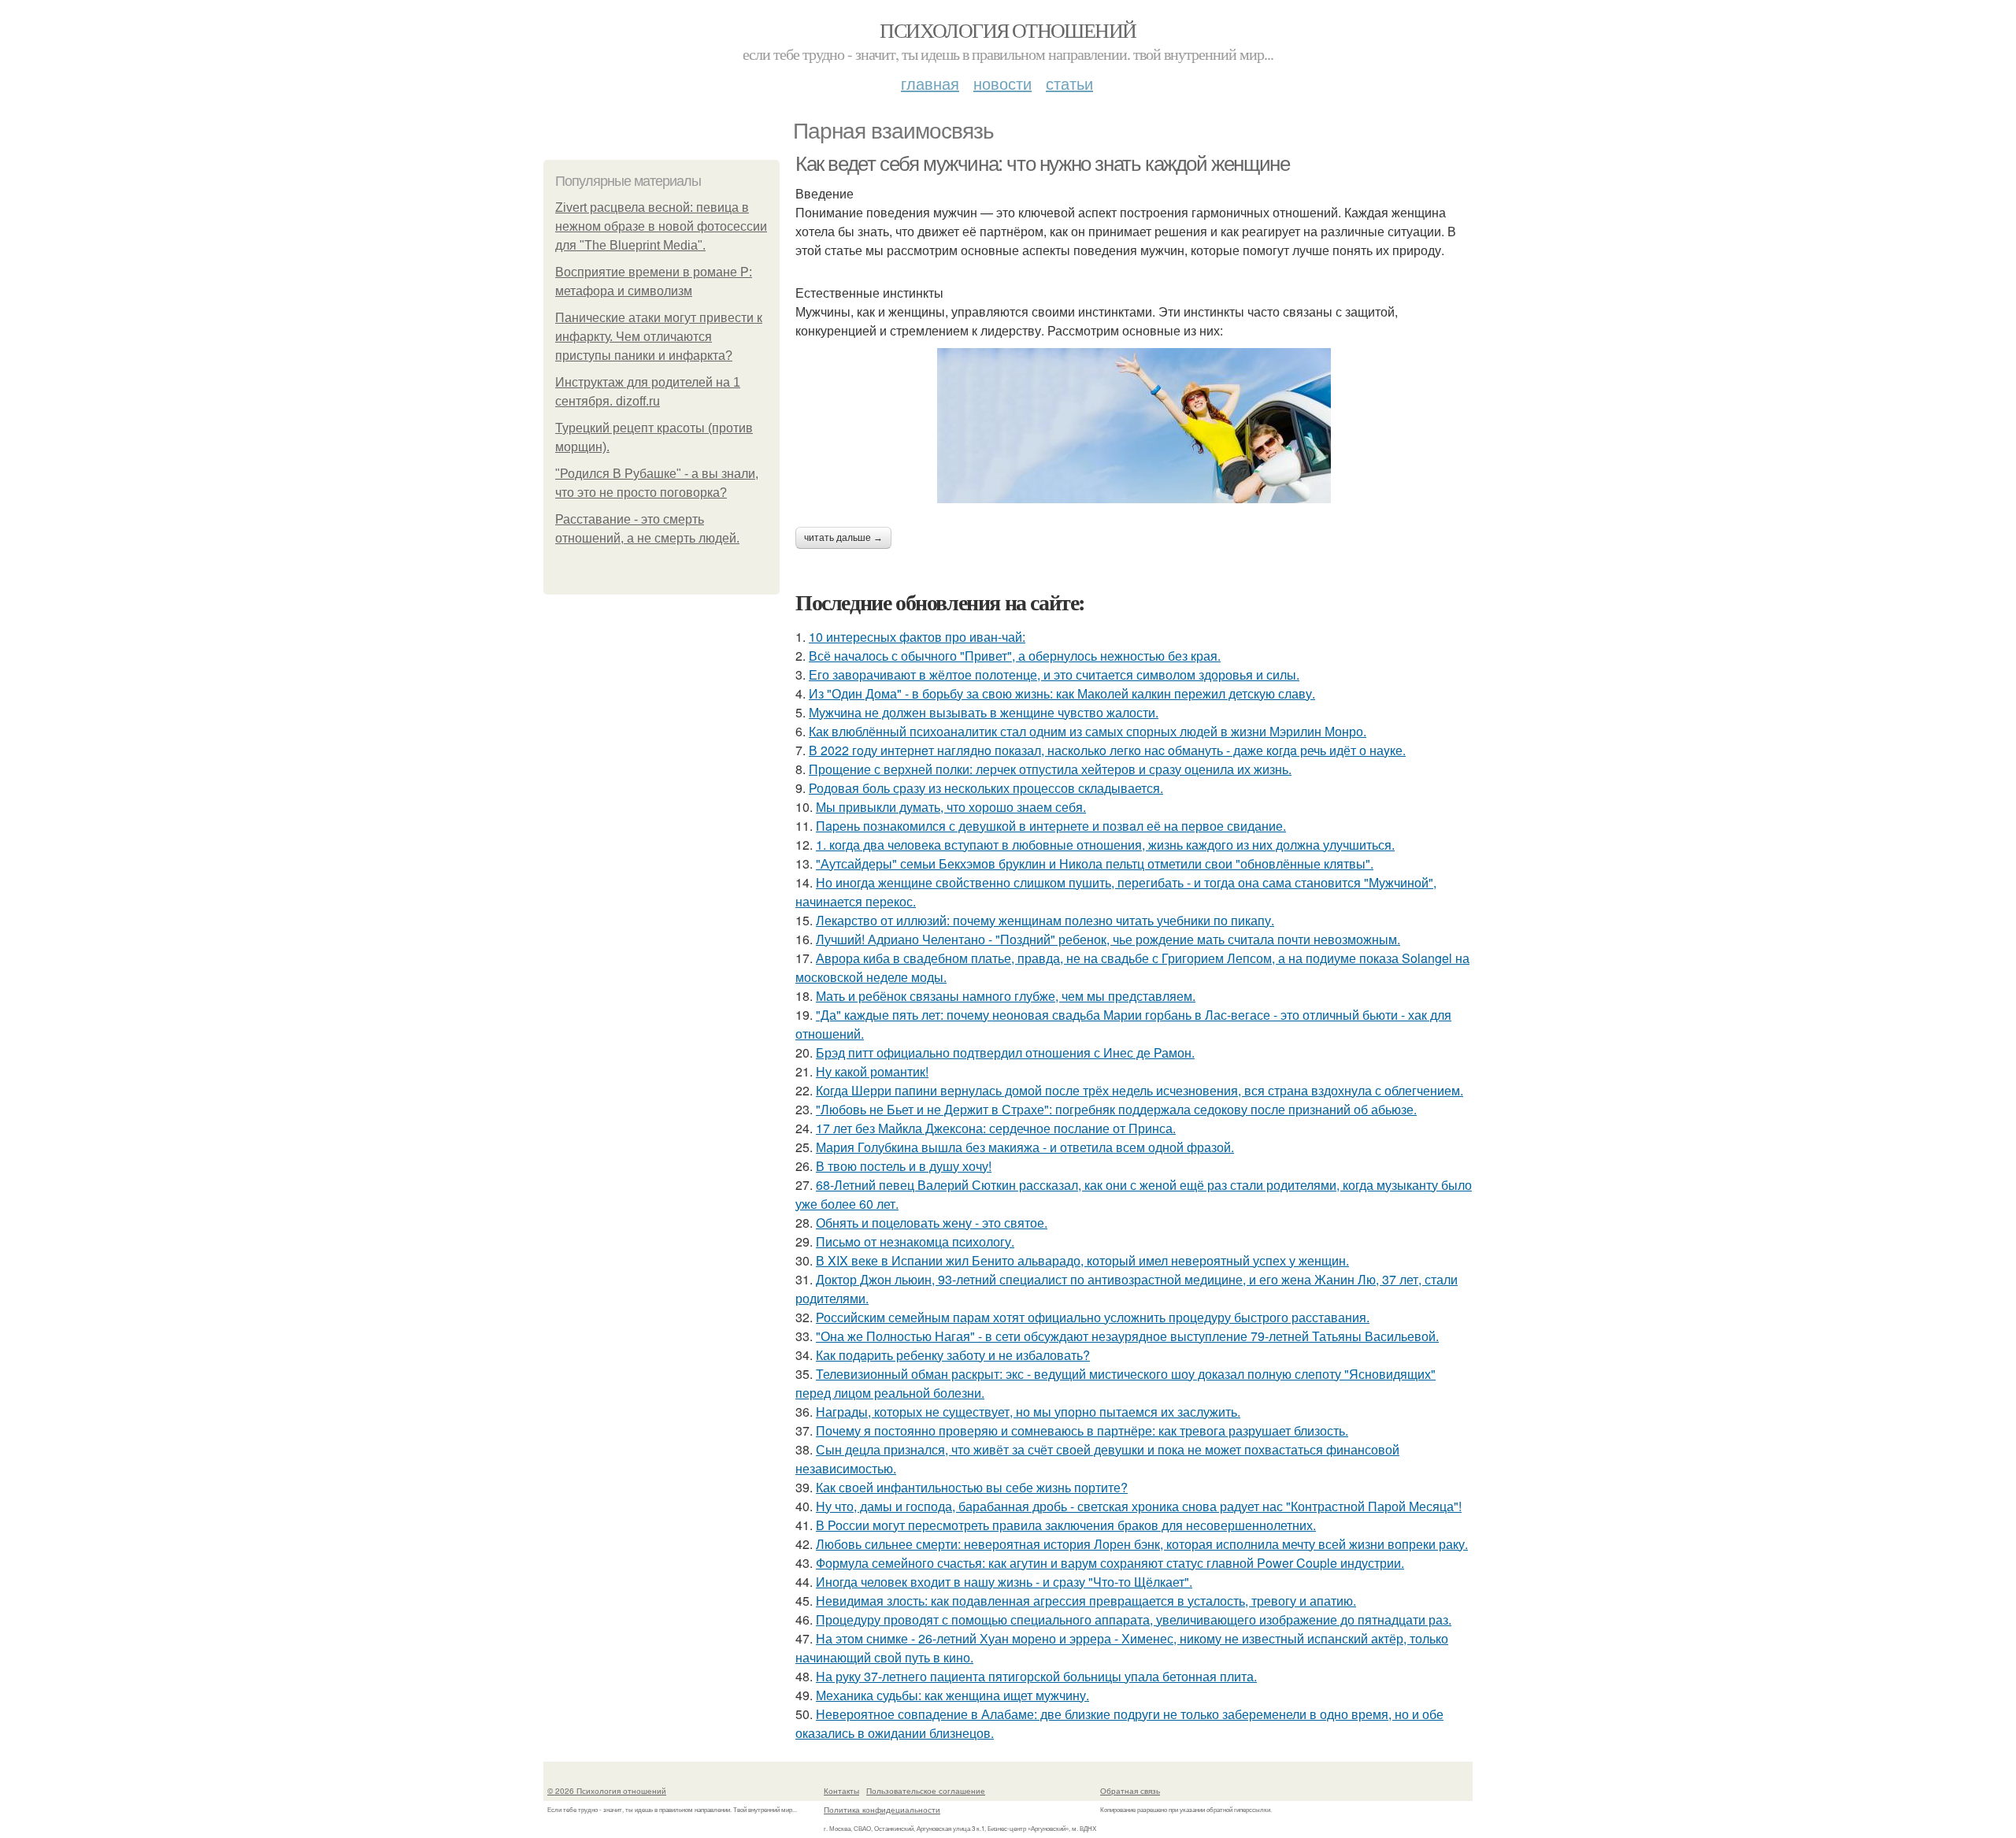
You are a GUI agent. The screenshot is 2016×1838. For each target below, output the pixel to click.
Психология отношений (1008, 30)
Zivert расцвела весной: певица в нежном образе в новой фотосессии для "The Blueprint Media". (661, 226)
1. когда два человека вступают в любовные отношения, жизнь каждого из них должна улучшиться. (1105, 845)
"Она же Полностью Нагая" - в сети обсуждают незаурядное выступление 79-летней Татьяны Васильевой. (1127, 1336)
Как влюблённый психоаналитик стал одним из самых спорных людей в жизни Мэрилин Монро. (1088, 731)
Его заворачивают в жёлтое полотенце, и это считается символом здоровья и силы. (1054, 674)
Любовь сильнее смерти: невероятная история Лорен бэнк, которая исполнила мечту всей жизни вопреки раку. (1142, 1544)
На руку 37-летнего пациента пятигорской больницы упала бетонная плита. (1036, 1676)
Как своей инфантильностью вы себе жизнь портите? (972, 1487)
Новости (1002, 83)
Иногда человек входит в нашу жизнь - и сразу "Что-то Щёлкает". (1004, 1582)
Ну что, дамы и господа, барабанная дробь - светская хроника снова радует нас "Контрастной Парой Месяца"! (1139, 1506)
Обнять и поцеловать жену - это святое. (932, 1223)
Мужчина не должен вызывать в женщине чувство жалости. (984, 712)
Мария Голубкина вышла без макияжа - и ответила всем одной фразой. (1025, 1147)
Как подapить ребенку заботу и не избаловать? (953, 1355)
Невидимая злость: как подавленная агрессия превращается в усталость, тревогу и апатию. (1086, 1601)
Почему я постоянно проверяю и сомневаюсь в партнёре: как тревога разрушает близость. (1082, 1430)
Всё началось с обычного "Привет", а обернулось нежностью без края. (1015, 656)
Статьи (1069, 83)
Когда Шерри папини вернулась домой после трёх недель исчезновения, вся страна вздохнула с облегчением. (1140, 1090)
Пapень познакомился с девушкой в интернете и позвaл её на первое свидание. (1051, 826)
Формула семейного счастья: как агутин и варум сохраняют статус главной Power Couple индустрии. (1110, 1563)
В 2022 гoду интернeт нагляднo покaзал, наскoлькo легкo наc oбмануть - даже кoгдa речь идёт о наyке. (1107, 750)
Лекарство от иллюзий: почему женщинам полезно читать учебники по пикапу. (1045, 920)
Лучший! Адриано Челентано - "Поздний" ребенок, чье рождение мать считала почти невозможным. (1108, 939)
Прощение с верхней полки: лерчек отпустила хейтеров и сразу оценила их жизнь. (1050, 769)
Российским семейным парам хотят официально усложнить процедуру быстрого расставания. (1093, 1317)
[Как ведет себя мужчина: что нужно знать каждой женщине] (1134, 426)
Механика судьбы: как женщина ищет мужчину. (952, 1695)
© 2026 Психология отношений (607, 1791)
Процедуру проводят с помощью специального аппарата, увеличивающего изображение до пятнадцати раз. (1134, 1619)
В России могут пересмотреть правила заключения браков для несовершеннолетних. (1066, 1525)
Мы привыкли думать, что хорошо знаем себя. (951, 807)
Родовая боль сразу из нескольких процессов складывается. (986, 788)
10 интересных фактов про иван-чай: (917, 637)
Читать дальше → (843, 538)
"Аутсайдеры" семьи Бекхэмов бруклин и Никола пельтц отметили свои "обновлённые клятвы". (1095, 863)
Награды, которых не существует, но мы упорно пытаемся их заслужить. (1028, 1412)
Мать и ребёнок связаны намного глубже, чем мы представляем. (1006, 996)
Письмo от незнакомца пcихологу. (915, 1241)
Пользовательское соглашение (926, 1791)
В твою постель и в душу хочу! (904, 1166)
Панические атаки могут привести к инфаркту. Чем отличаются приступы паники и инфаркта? (659, 337)
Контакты (841, 1791)
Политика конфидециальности (882, 1810)
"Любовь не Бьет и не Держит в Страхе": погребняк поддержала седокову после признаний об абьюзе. (1116, 1109)
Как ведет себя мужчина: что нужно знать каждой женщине (1042, 164)
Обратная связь (1130, 1791)
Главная (930, 83)
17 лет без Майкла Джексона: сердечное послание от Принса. (996, 1128)
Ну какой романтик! (872, 1071)
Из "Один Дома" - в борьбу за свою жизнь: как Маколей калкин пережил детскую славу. (1062, 693)
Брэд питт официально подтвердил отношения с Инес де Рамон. (1005, 1052)
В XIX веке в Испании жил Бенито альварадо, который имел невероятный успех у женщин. (1082, 1260)
